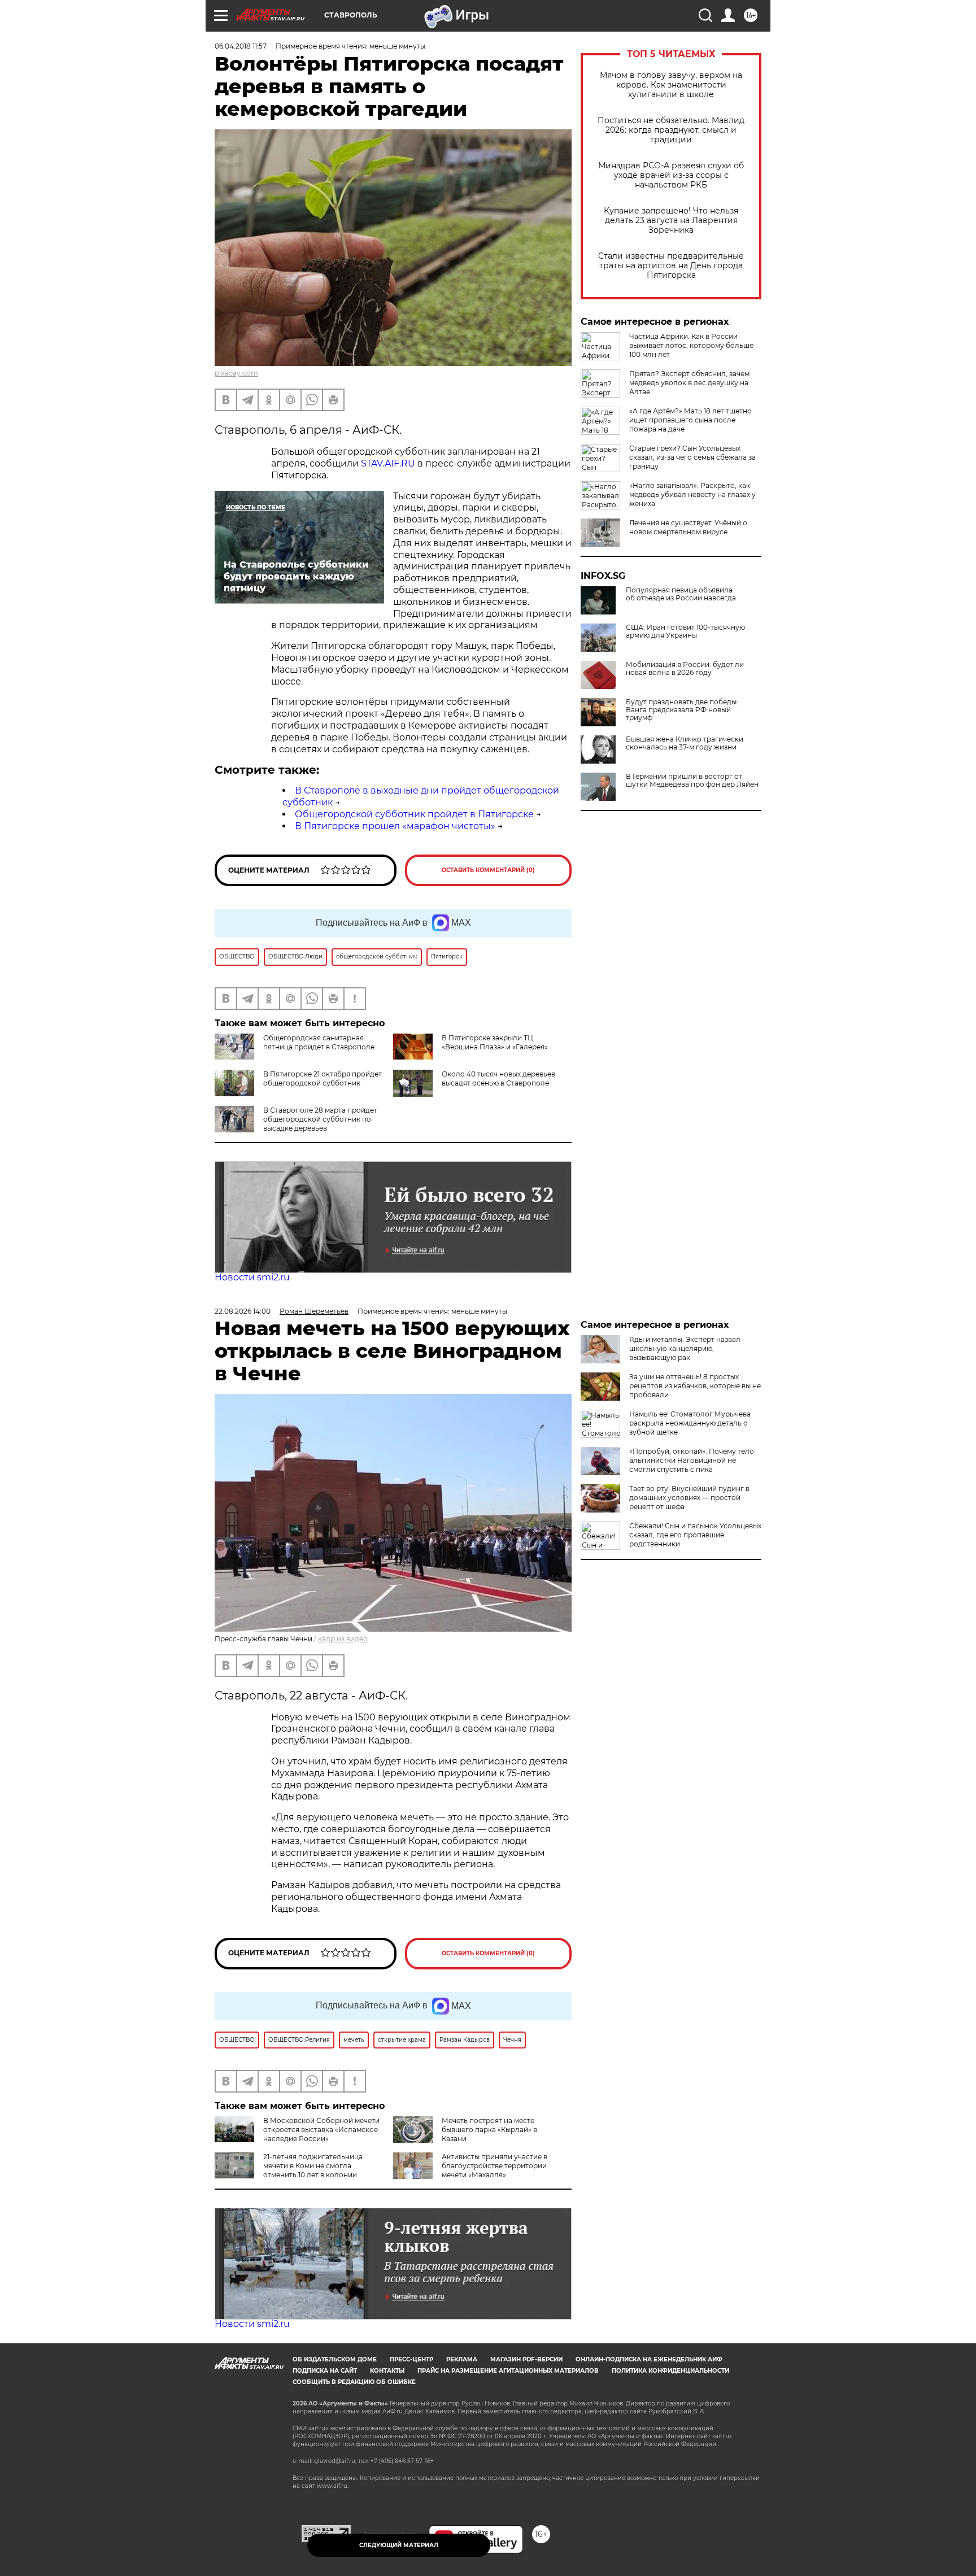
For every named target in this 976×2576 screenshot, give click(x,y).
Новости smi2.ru (252, 1277)
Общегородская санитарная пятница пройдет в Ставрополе (319, 1042)
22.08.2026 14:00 (243, 1311)
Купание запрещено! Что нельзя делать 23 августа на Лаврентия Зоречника (671, 221)
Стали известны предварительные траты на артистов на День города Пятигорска (671, 266)
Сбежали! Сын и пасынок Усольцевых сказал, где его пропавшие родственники (695, 1535)
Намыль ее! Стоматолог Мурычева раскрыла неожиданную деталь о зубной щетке (690, 1423)
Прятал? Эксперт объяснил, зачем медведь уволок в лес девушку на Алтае (689, 383)
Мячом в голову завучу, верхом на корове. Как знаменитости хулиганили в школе (671, 85)
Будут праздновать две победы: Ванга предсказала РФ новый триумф (682, 710)
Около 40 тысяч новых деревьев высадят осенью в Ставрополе (498, 1078)
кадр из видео (343, 1639)
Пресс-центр (411, 2359)
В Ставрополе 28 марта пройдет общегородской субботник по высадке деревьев (320, 1119)
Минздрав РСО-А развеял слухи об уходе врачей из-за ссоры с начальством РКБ (671, 175)
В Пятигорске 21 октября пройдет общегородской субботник (323, 1078)
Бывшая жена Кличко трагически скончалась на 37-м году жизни (685, 743)
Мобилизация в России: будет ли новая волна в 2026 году (685, 669)
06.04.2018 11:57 (241, 46)
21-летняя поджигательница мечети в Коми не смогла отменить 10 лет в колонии (313, 2166)
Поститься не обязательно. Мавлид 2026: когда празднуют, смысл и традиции (671, 130)
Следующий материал (399, 2545)
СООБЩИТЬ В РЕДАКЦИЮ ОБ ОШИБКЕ (354, 2382)
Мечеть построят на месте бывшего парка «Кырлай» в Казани (489, 2130)
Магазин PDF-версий (526, 2359)
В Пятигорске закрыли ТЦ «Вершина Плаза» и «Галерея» (495, 1042)
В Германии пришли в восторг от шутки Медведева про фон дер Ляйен (692, 781)
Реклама (462, 2359)
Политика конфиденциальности (670, 2371)
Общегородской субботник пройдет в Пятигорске (414, 814)
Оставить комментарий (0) (488, 870)
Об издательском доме (335, 2359)
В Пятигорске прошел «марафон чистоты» (395, 826)
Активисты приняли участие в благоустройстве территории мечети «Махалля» (494, 2166)
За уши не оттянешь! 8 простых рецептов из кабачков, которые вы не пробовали (695, 1386)
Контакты (387, 2371)
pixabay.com (236, 373)
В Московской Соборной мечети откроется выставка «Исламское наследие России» (321, 2130)
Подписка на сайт (325, 2371)
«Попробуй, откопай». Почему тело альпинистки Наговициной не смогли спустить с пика (692, 1460)
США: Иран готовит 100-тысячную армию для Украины (685, 631)
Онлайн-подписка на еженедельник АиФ (649, 2359)
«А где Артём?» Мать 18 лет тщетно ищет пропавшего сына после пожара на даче (690, 420)
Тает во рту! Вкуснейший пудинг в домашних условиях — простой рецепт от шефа (689, 1498)
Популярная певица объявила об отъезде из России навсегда (681, 594)
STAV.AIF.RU (388, 463)
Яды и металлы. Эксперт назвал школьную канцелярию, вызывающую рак (685, 1348)
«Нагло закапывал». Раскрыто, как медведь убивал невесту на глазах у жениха (692, 494)
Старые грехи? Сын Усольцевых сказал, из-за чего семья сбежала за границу (692, 457)
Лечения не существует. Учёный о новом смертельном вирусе (688, 527)
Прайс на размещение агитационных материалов (508, 2371)
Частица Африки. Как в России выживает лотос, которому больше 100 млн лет (691, 345)
